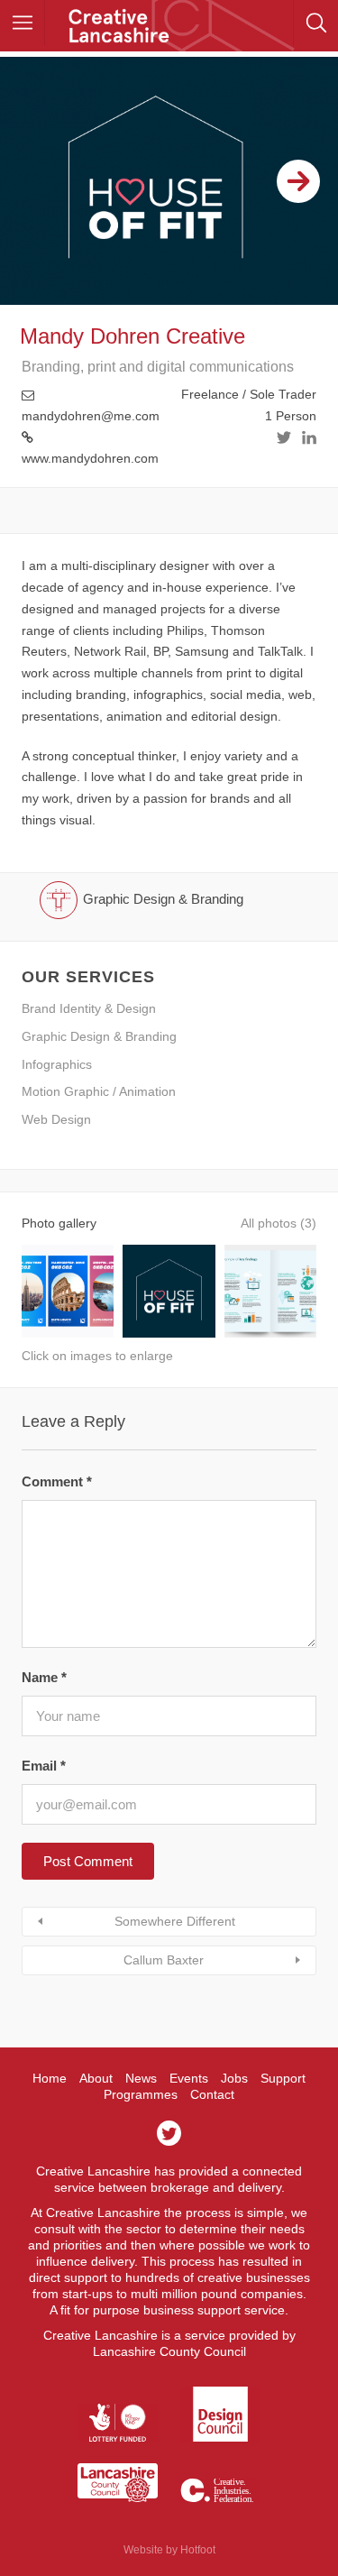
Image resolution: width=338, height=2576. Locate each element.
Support (283, 2078)
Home (50, 2078)
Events (189, 2078)
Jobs (234, 2078)
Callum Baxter (164, 1960)
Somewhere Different (175, 1921)
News (141, 2078)
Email (44, 1766)
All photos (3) (279, 1223)
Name (44, 1677)
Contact (212, 2094)
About (96, 2078)
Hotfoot (198, 2550)
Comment (57, 1481)
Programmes (141, 2094)
